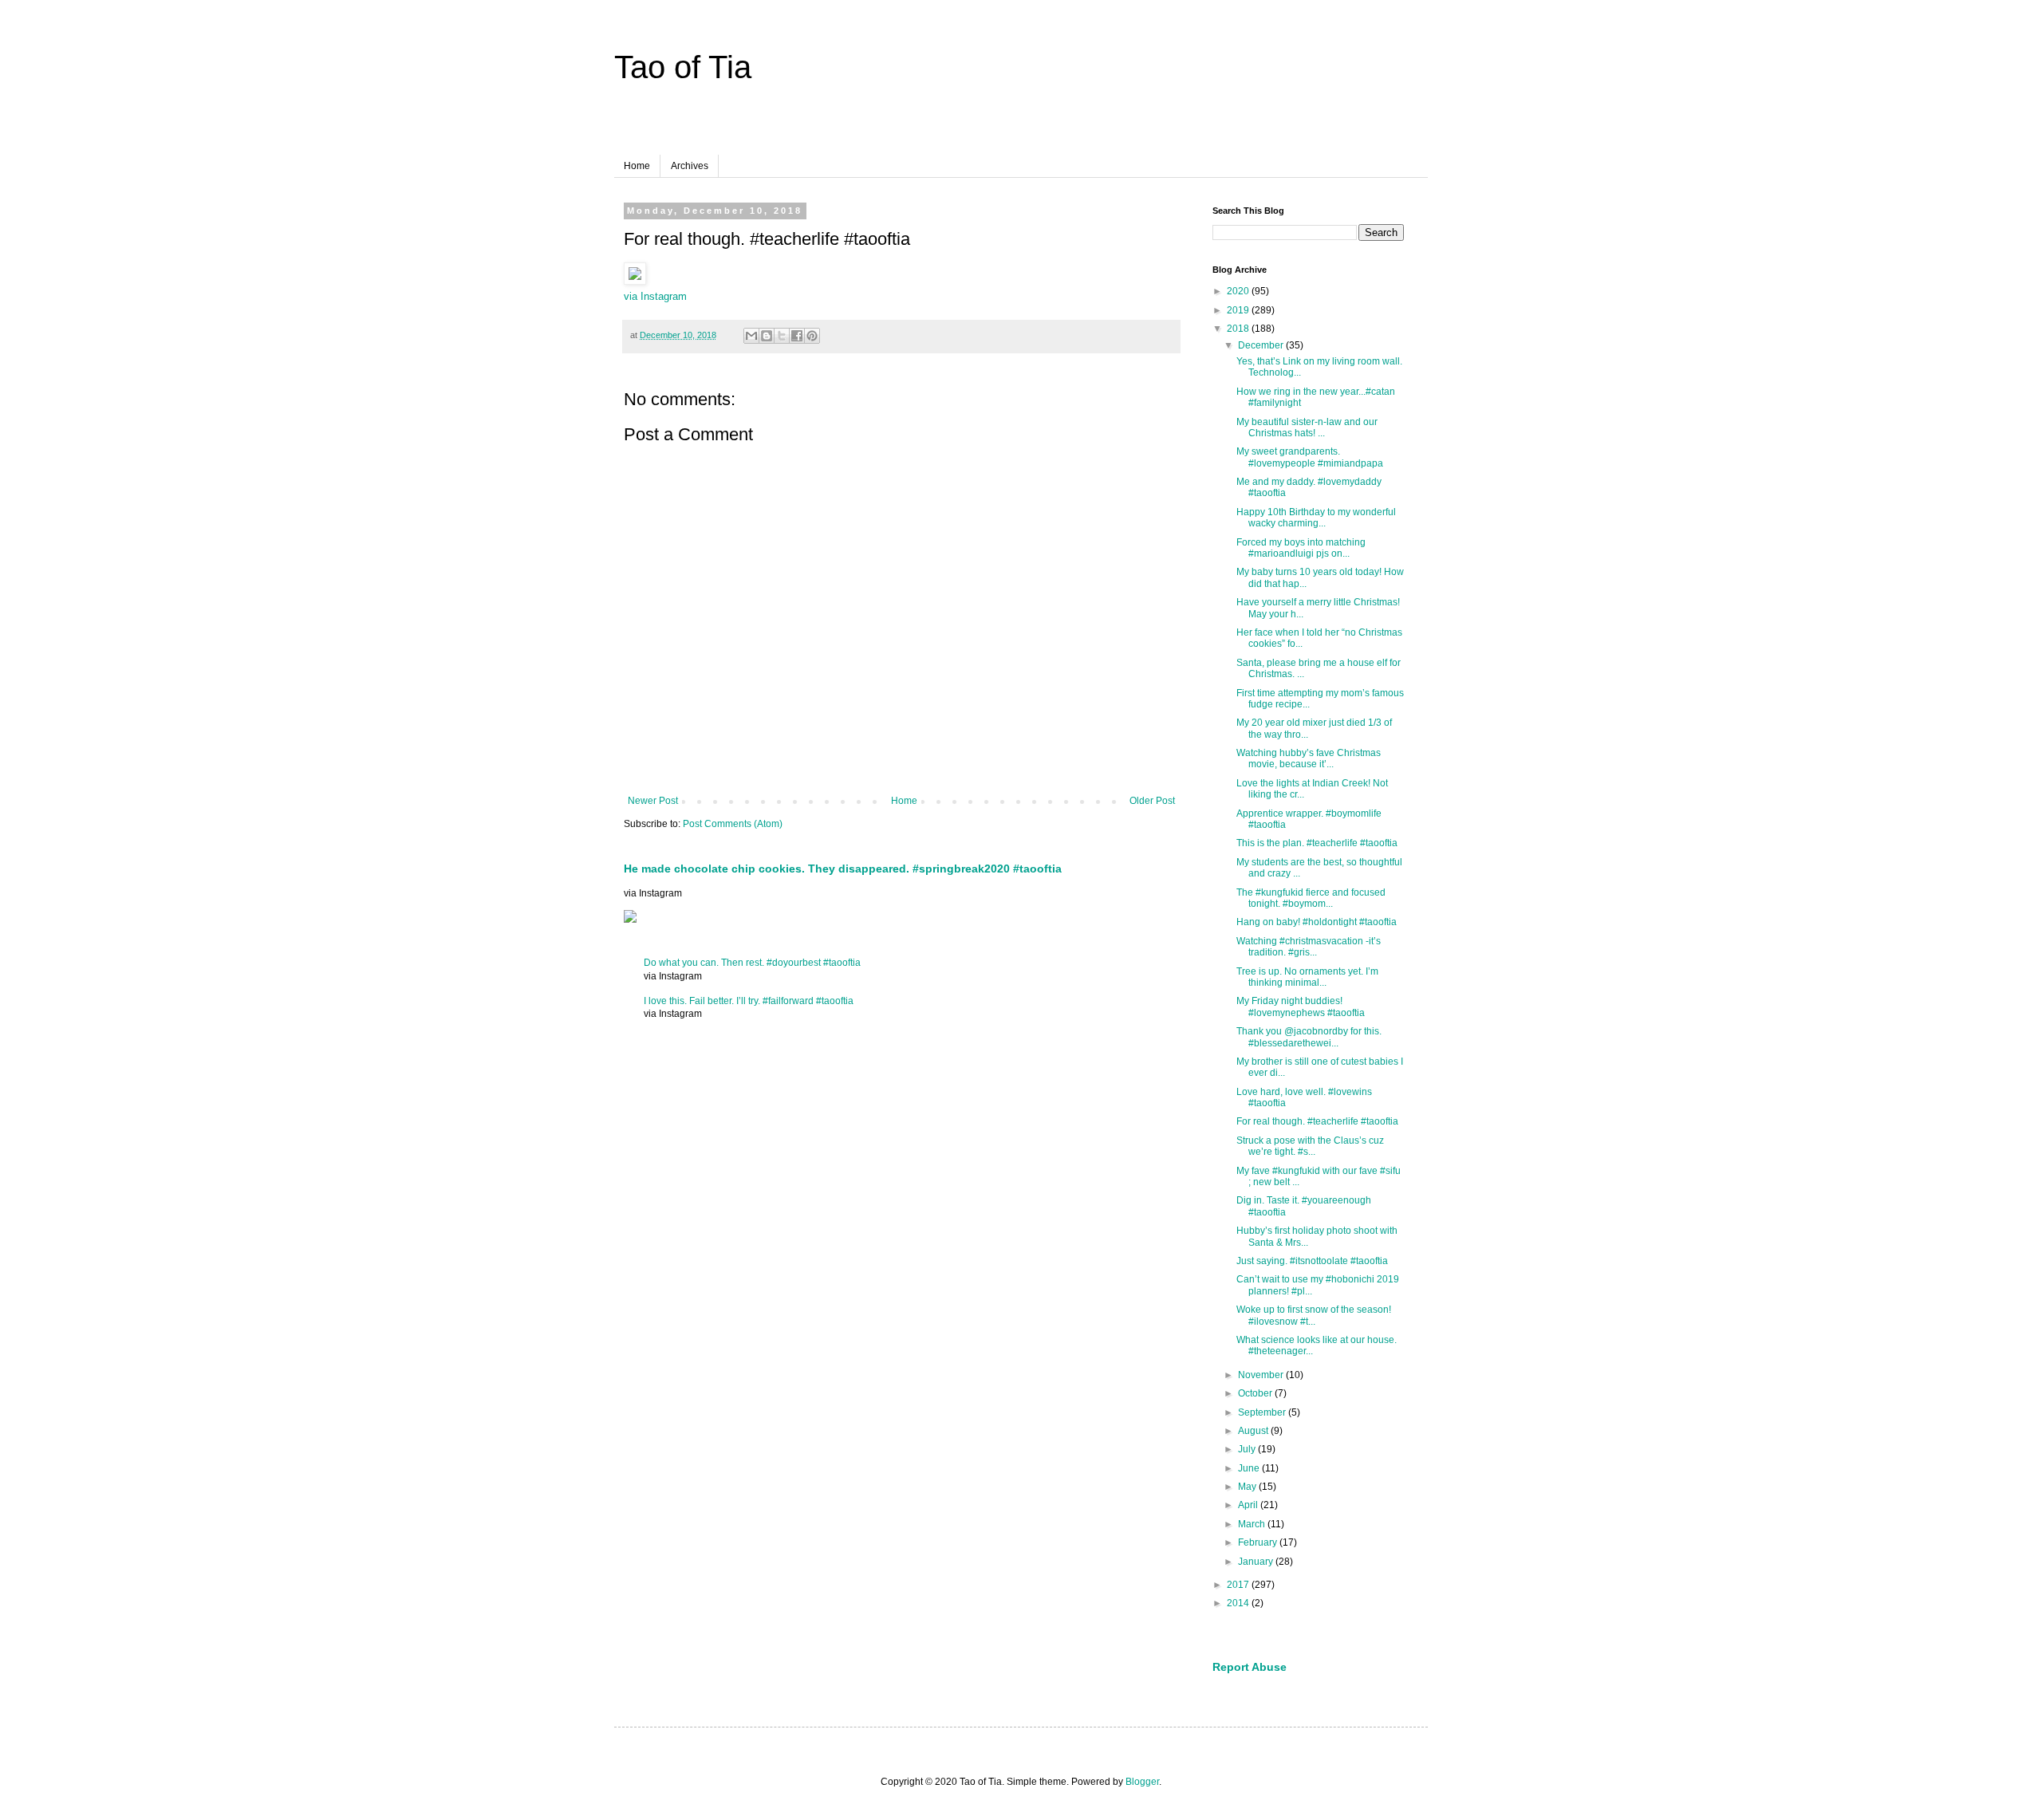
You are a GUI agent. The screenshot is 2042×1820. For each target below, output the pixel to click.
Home (637, 166)
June (1250, 1468)
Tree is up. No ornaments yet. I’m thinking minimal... (1307, 977)
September (1263, 1412)
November (1262, 1375)
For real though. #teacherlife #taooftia (1317, 1121)
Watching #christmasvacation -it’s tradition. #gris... (1309, 947)
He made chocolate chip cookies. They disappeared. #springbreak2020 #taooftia (843, 869)
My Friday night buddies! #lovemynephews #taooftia (1301, 1007)
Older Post (1152, 801)
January (1257, 1562)
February (1259, 1542)
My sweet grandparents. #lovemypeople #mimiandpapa (1310, 457)
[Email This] (751, 336)
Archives (690, 166)
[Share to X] (782, 336)
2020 (1239, 291)
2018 (1239, 329)
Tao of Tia (683, 67)
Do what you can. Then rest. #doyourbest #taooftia (752, 963)
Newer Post (653, 801)
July (1248, 1449)
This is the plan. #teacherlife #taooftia (1317, 843)
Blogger (1142, 1782)
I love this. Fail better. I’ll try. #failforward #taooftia (749, 1001)
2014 (1239, 1603)
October (1256, 1393)
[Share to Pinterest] (812, 336)
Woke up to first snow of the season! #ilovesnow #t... (1314, 1315)
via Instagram (655, 296)
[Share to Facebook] (797, 336)
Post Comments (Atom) (733, 824)
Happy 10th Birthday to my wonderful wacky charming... (1316, 518)
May (1248, 1487)
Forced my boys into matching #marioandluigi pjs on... (1301, 548)
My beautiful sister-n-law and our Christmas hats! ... (1307, 427)
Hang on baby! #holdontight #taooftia (1317, 922)
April (1249, 1505)
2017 (1239, 1585)
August (1254, 1431)
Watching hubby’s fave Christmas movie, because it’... (1309, 758)
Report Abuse (1250, 1667)
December (1262, 345)
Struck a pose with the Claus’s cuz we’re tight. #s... (1310, 1146)
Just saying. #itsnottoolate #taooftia (1312, 1261)
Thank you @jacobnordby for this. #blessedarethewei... (1309, 1037)
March (1253, 1524)
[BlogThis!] (767, 336)
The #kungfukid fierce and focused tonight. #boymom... (1311, 898)
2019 (1239, 310)
